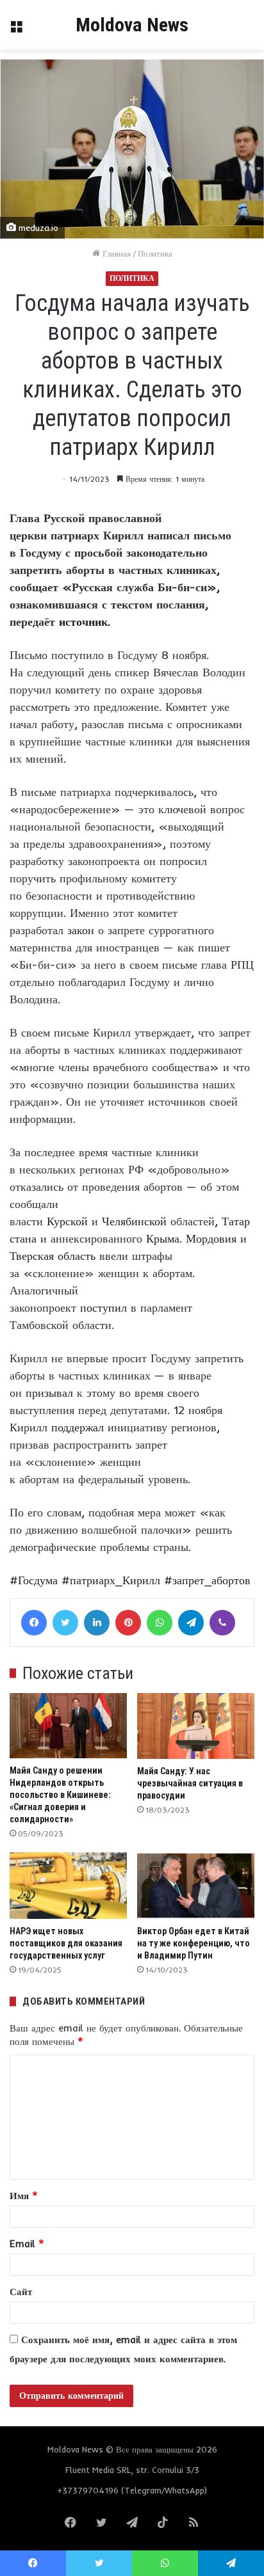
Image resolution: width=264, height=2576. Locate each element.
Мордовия (211, 1238)
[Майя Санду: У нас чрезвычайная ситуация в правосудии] (196, 1726)
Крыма (163, 1238)
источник (83, 622)
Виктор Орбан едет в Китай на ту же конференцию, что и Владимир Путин (194, 1943)
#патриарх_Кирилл (111, 1580)
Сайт (21, 2292)
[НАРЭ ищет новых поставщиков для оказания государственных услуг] (68, 1885)
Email (27, 2244)
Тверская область (53, 1256)
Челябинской (134, 1221)
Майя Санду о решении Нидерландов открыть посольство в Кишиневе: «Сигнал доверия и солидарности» (60, 1795)
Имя (24, 2196)
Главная (115, 253)
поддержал (78, 1427)
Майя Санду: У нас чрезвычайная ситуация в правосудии (190, 1783)
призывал (49, 1393)
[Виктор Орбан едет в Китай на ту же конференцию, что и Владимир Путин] (196, 1885)
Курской (67, 1221)
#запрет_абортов (207, 1580)
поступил (103, 1308)
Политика (155, 253)
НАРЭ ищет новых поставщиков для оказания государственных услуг (66, 1943)
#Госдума (34, 1580)
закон (81, 930)
